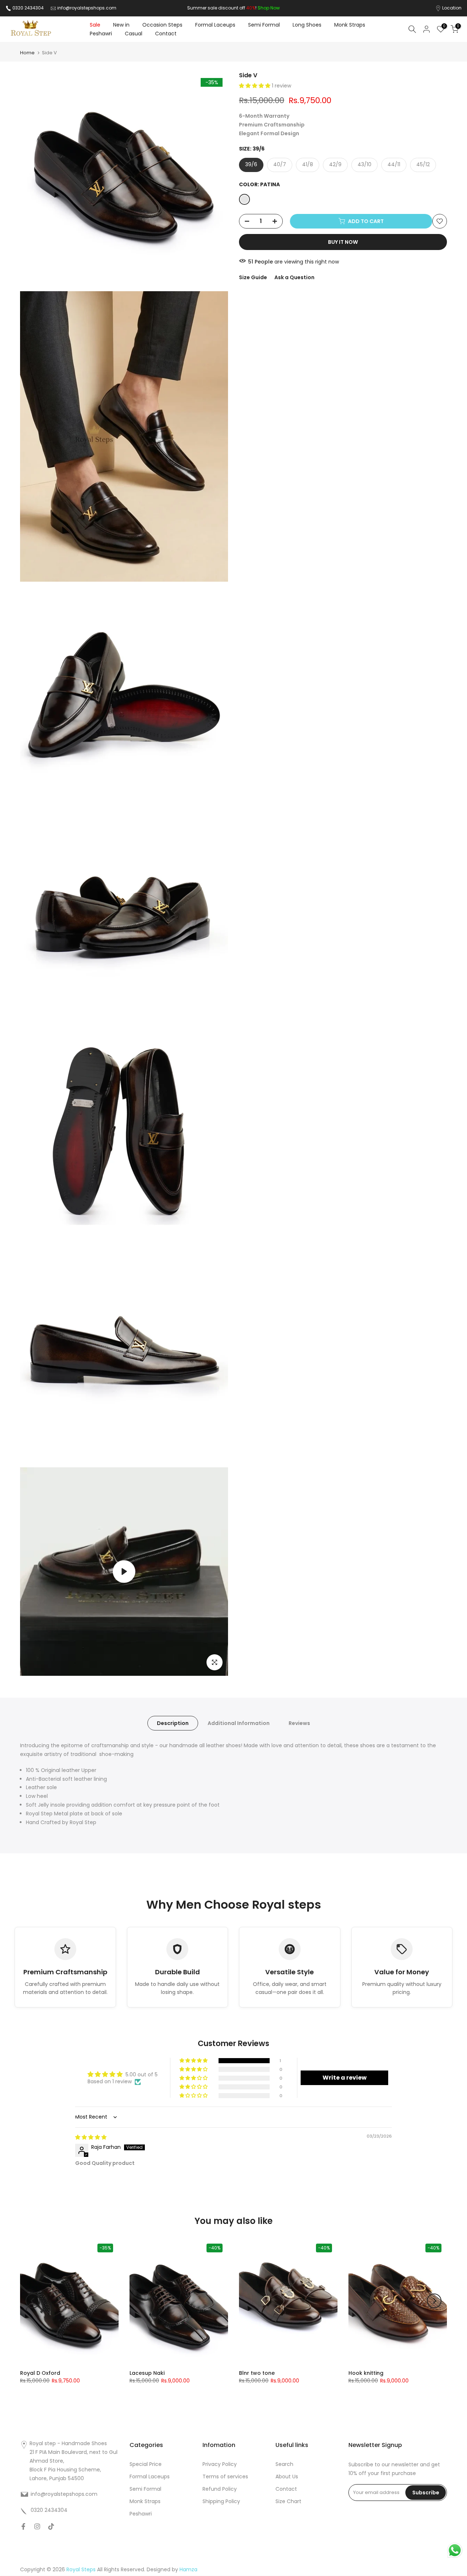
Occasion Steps (162, 25)
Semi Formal (264, 25)
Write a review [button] (345, 2078)
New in (121, 25)
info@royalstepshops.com (87, 8)
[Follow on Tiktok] (51, 2526)
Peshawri (101, 34)
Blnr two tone (257, 2373)
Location (452, 8)
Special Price (146, 2464)
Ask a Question (294, 278)
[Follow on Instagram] (37, 2526)
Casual (134, 34)
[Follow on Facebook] (23, 2526)
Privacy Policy (220, 2464)
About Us (287, 2477)
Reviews (299, 1723)
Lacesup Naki (147, 2373)
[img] (91, 2137)
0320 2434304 (28, 8)
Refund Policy (220, 2489)
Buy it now (343, 242)
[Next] (434, 2301)
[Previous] (33, 2301)
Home (27, 53)
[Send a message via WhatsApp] (455, 2550)
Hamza (188, 2569)
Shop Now (269, 8)
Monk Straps (350, 25)
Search (284, 2464)
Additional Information (239, 1723)
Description (173, 1723)
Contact (166, 34)
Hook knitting (366, 2373)
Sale (95, 25)
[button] (255, 86)
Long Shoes (307, 25)
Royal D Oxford (40, 2373)
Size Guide (253, 278)
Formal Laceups (215, 25)
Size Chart (288, 2501)
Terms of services (225, 2477)
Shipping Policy (221, 2501)
